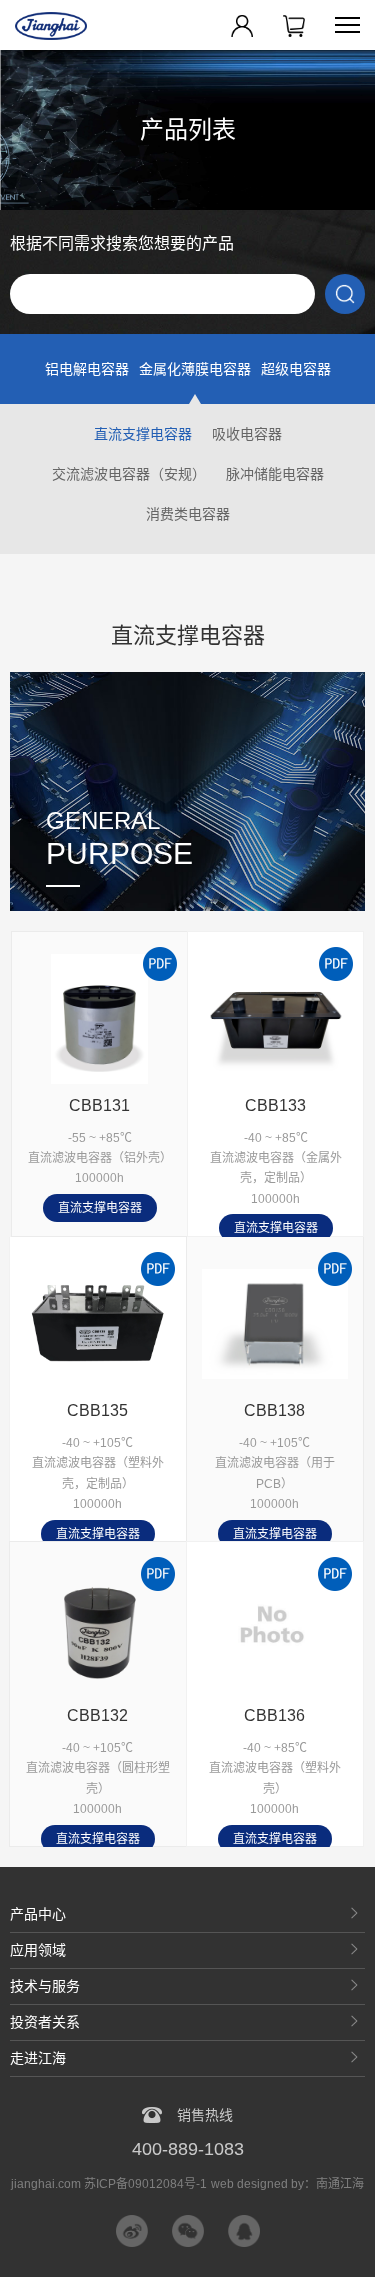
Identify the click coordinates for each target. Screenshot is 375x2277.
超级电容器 (296, 369)
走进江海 (38, 2058)
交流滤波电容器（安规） (129, 474)
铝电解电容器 (87, 369)
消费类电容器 (188, 514)
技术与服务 (45, 1986)
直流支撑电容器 (143, 434)
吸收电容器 (247, 434)
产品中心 (38, 1914)
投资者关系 (45, 2022)
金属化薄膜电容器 (195, 369)
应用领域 (38, 1950)
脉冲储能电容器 (275, 474)
